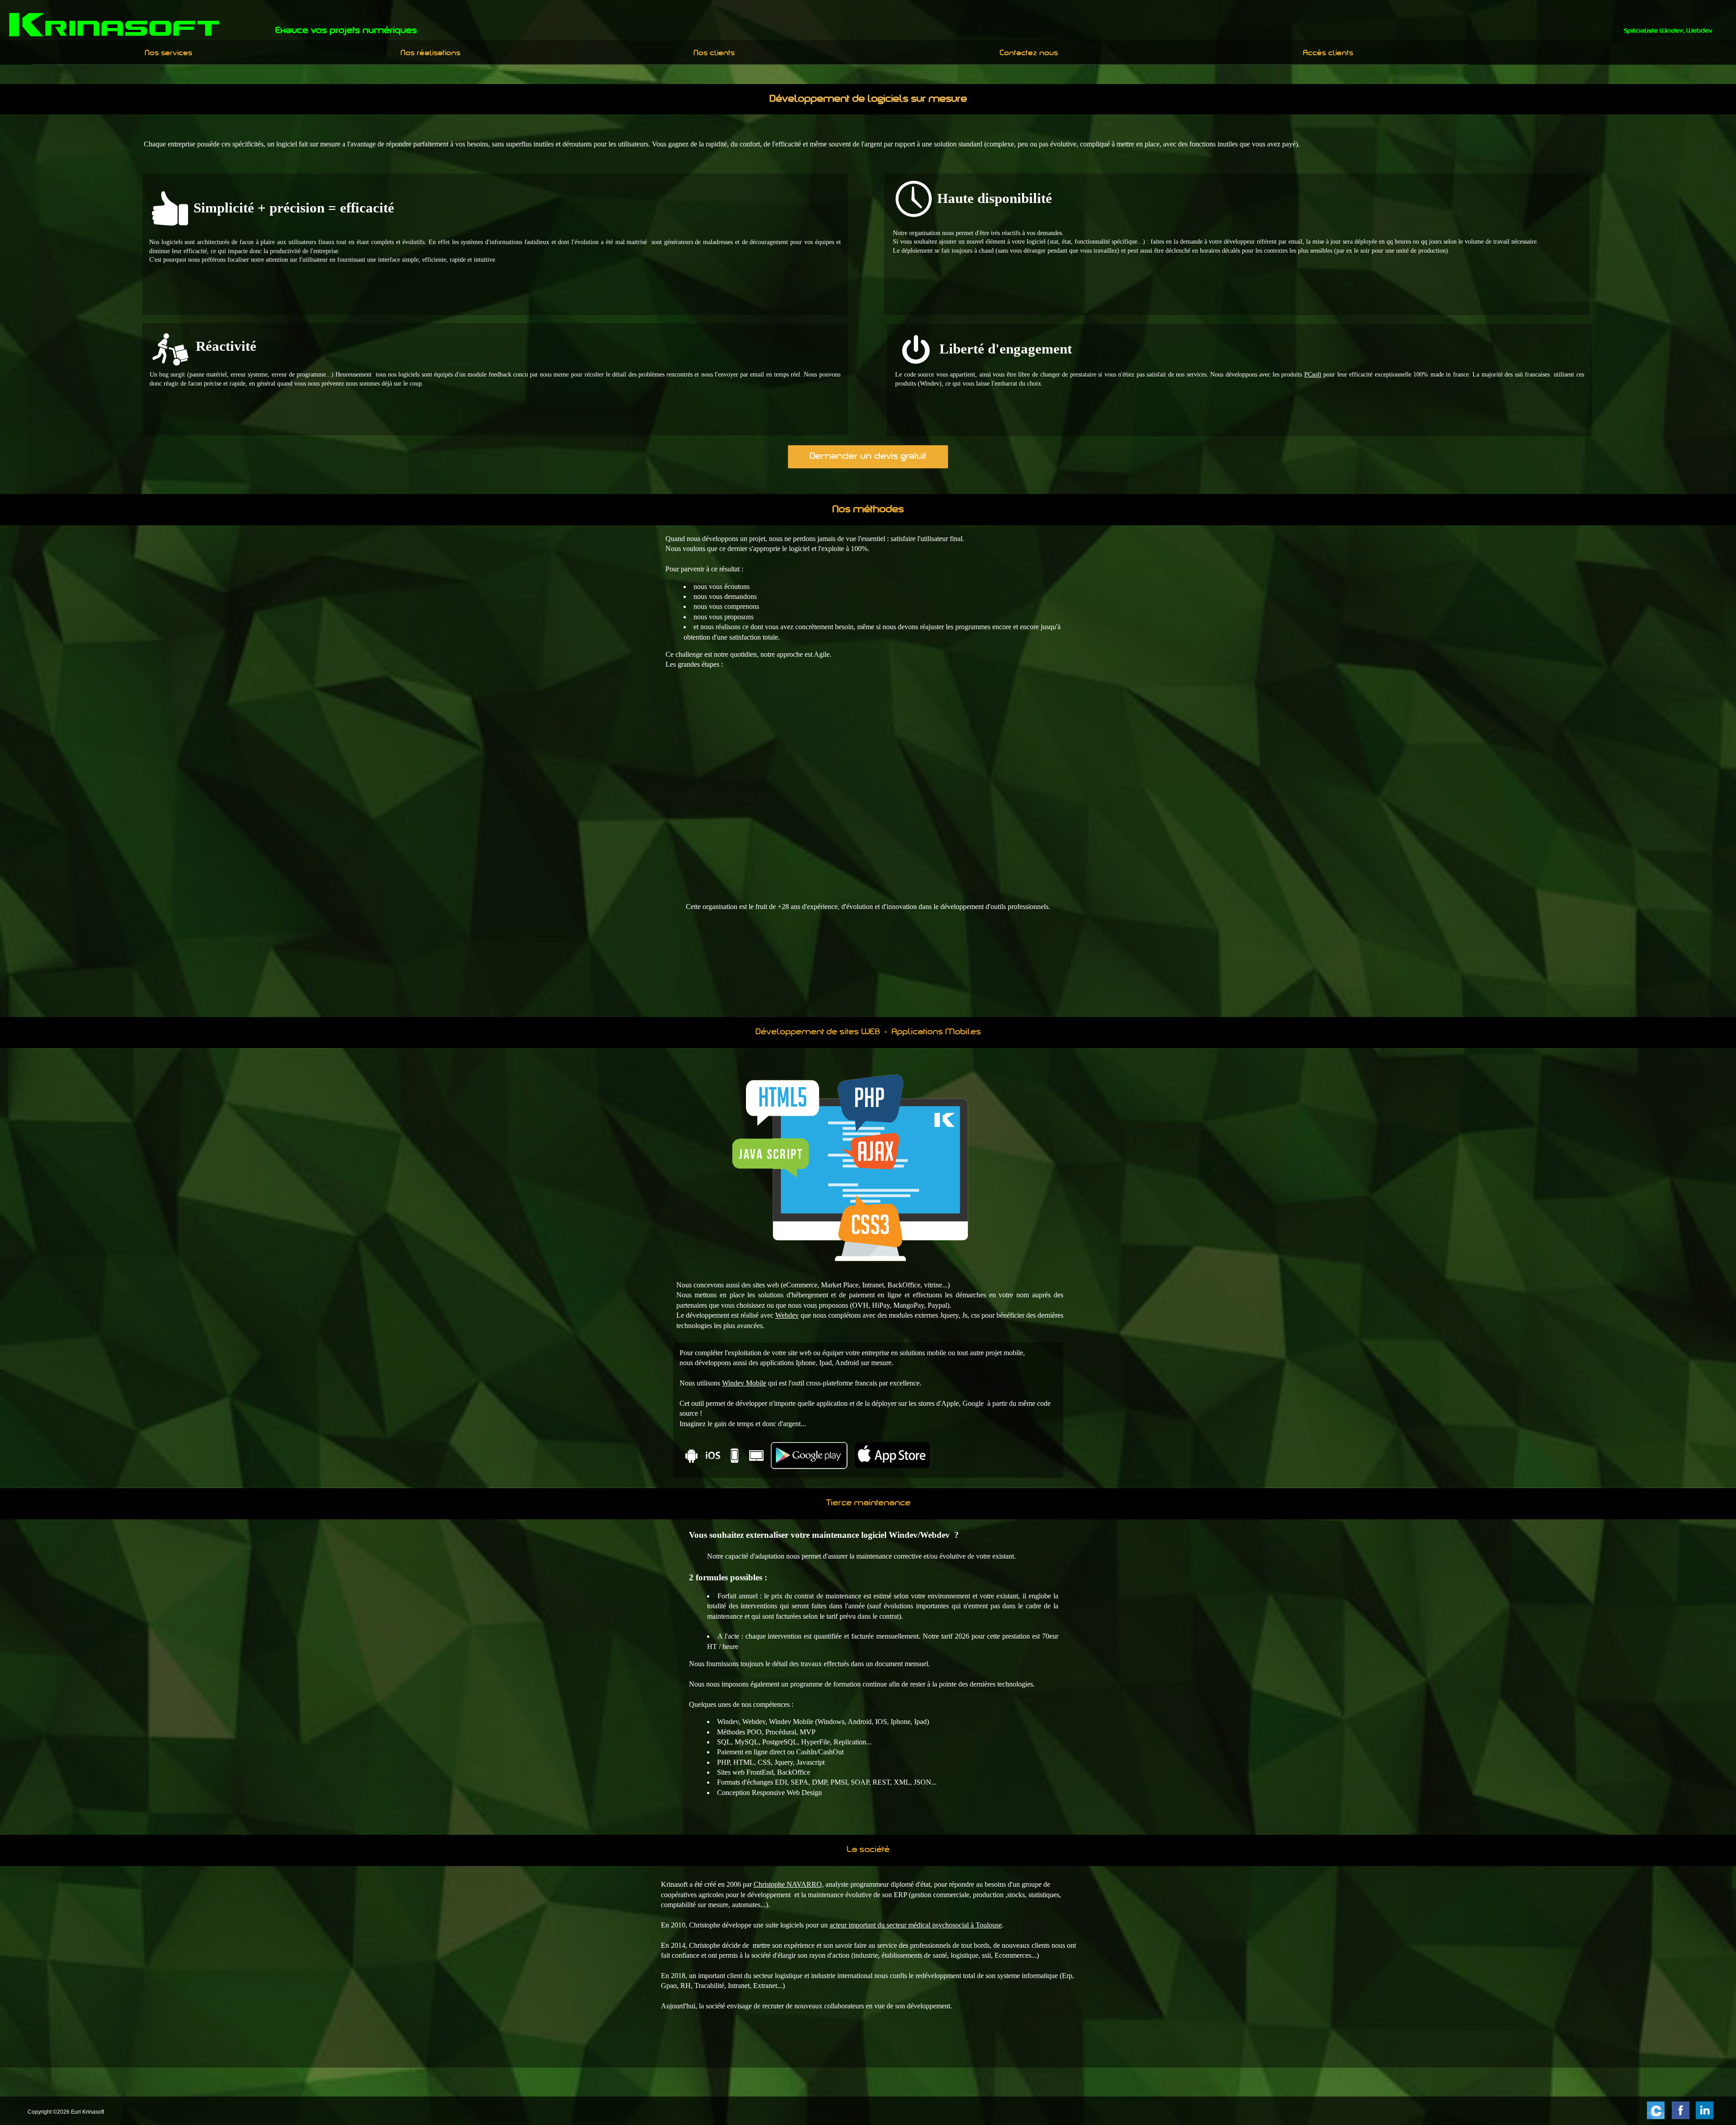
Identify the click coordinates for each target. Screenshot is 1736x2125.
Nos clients (714, 53)
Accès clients (1328, 53)
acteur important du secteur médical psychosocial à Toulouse (916, 1925)
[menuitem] (169, 53)
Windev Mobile (744, 1383)
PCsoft (1313, 375)
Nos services (168, 53)
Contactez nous (1029, 53)
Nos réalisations (430, 53)
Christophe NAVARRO (788, 1884)
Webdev (787, 1315)
